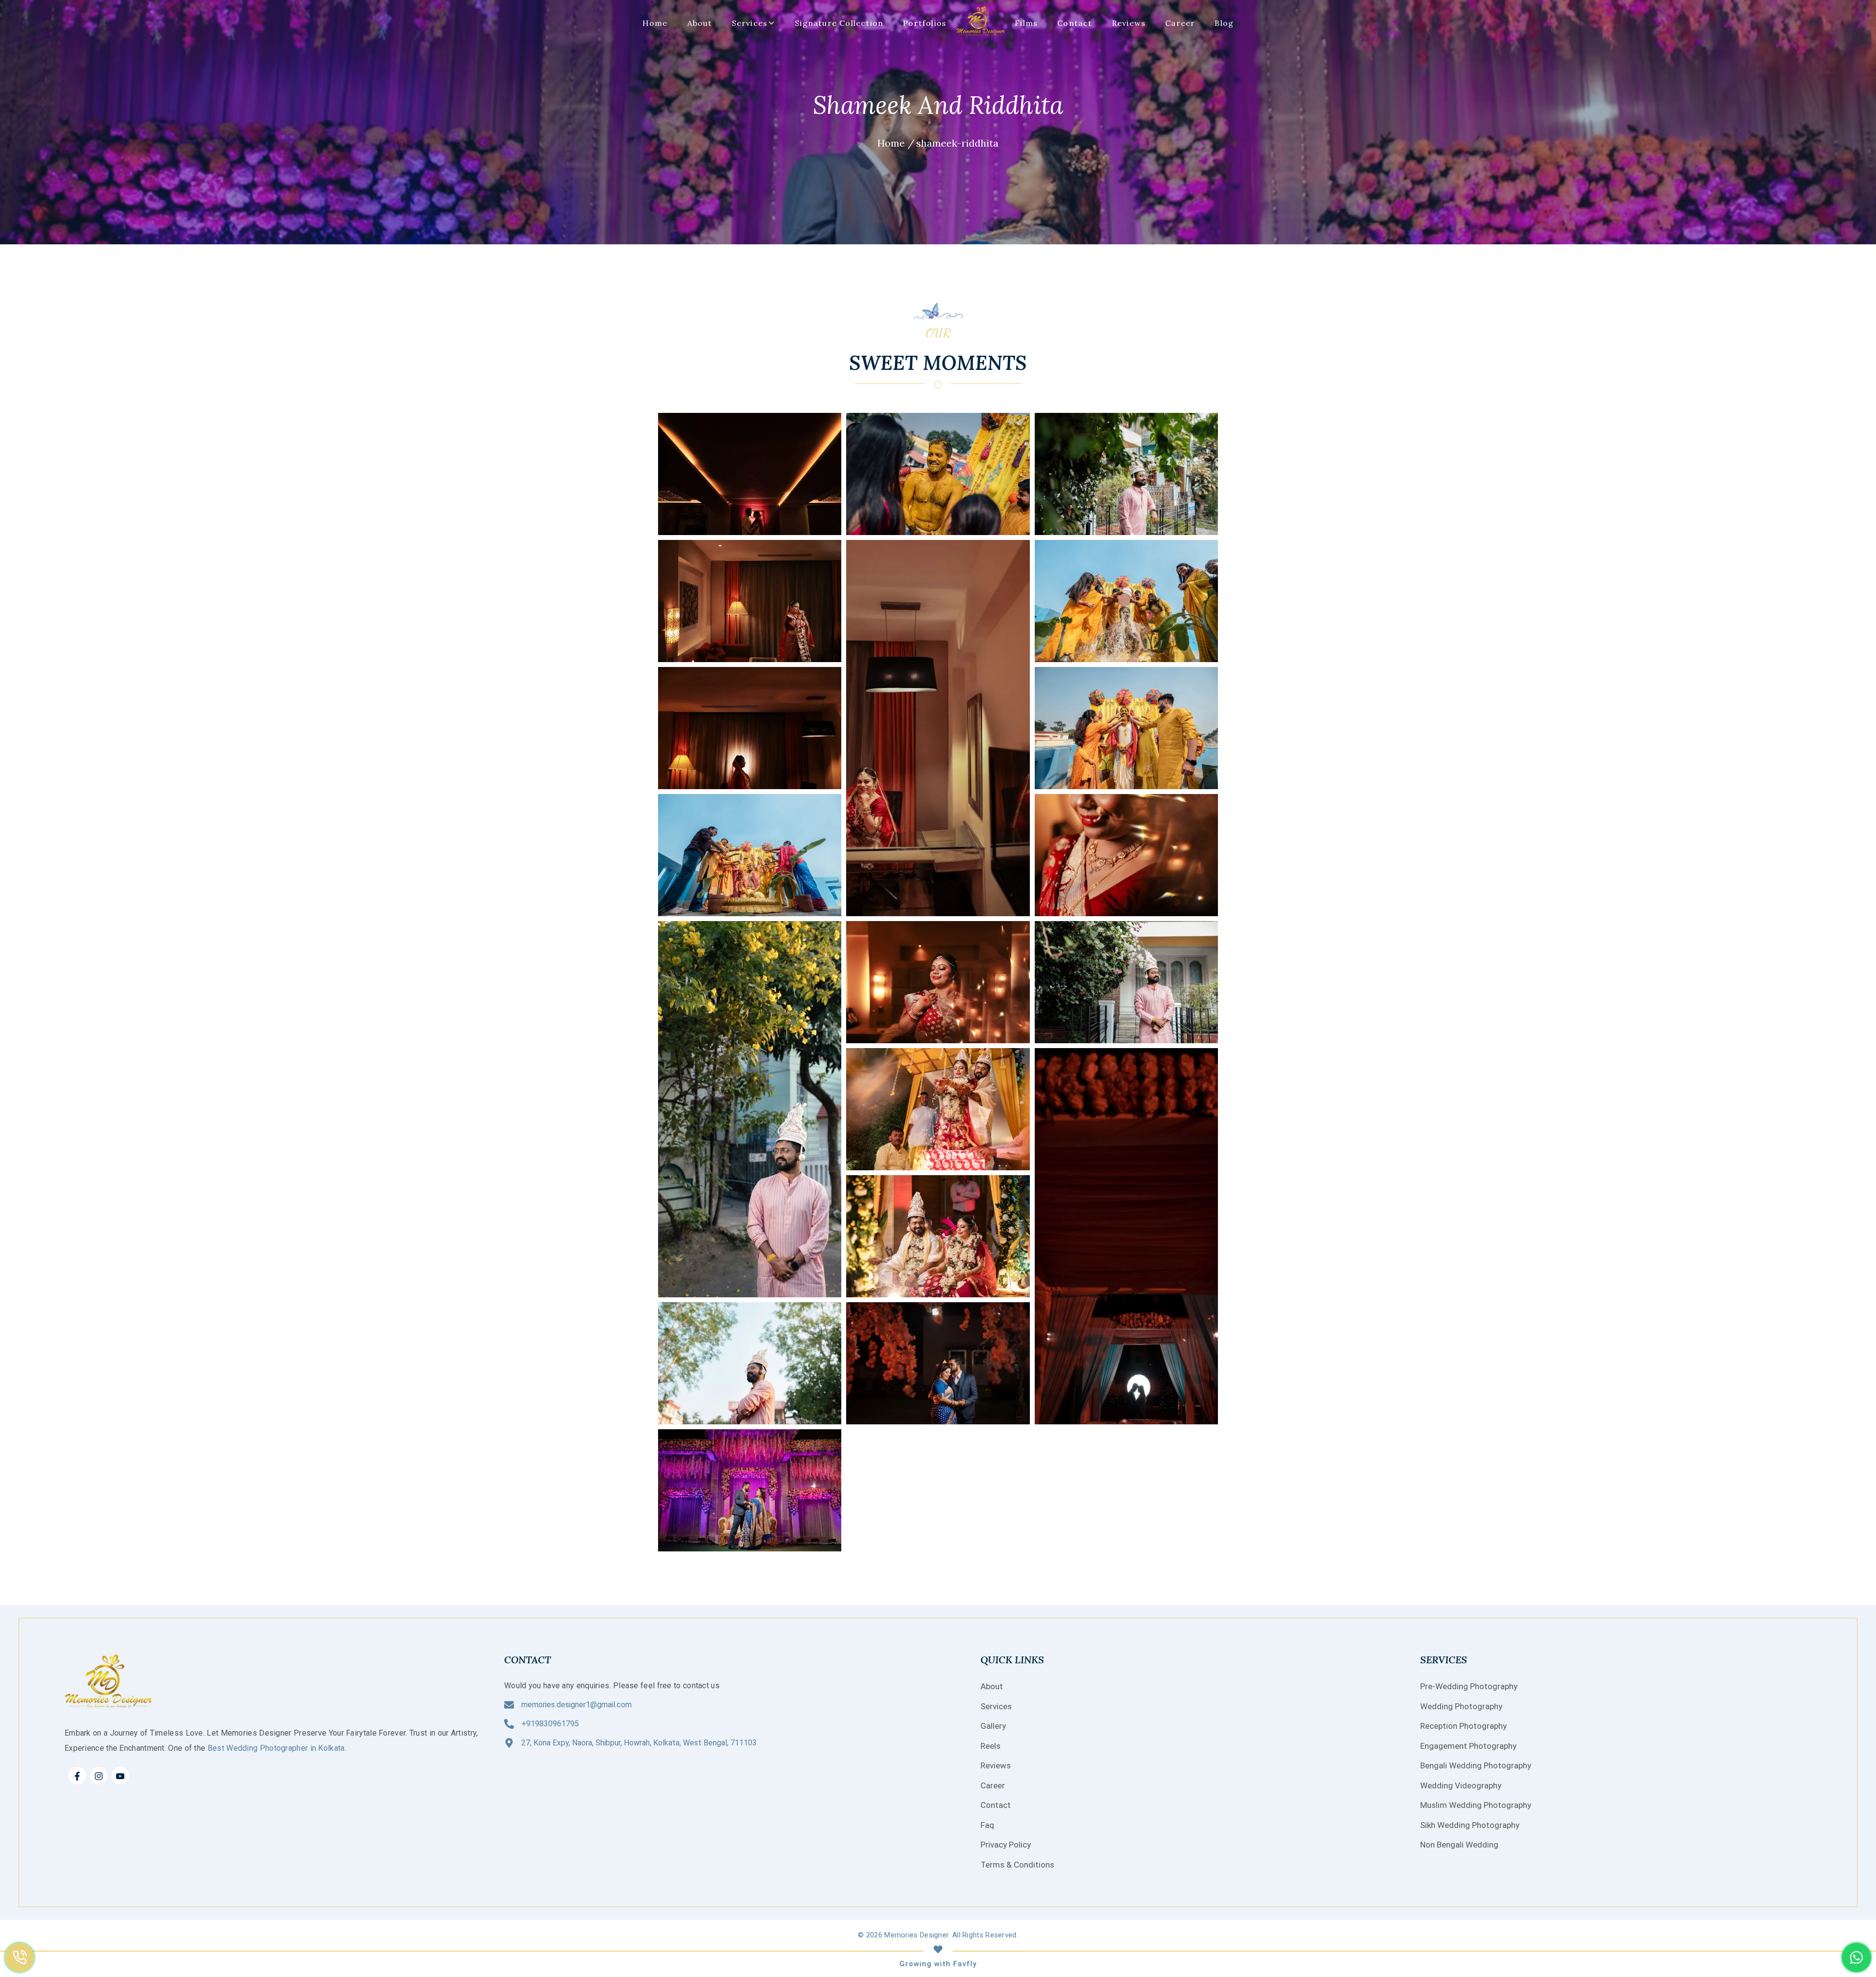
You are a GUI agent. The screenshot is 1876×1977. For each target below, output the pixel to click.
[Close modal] (1190, 894)
